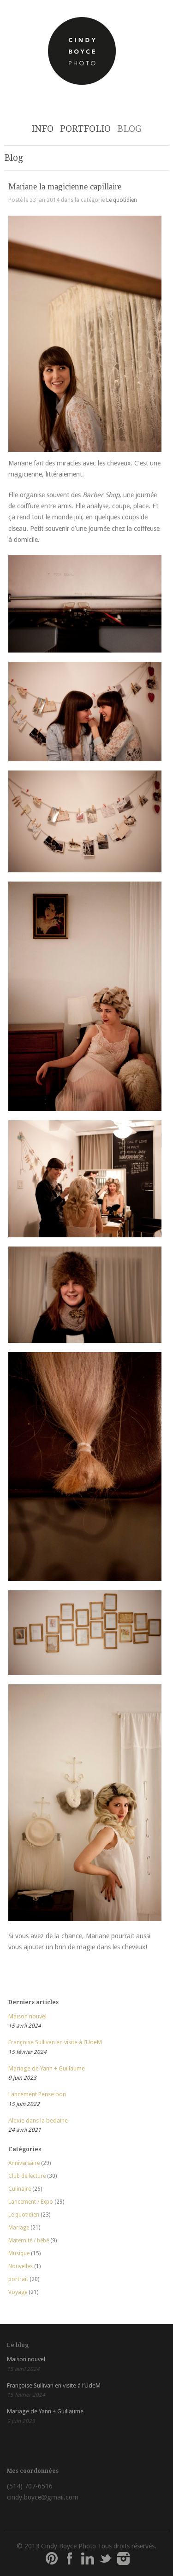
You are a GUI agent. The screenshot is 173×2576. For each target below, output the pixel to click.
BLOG (129, 129)
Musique (19, 2253)
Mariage (19, 2228)
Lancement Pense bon (37, 2094)
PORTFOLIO (85, 129)
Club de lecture (27, 2176)
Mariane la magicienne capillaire (65, 186)
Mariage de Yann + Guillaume (47, 2068)
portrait (18, 2279)
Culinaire (20, 2189)
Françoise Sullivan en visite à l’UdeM (55, 2042)
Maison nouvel (27, 2016)
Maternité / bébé (29, 2241)
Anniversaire (24, 2163)
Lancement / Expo (31, 2202)
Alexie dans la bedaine (38, 2120)
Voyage (18, 2292)
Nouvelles (21, 2266)
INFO (42, 129)
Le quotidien (122, 200)
